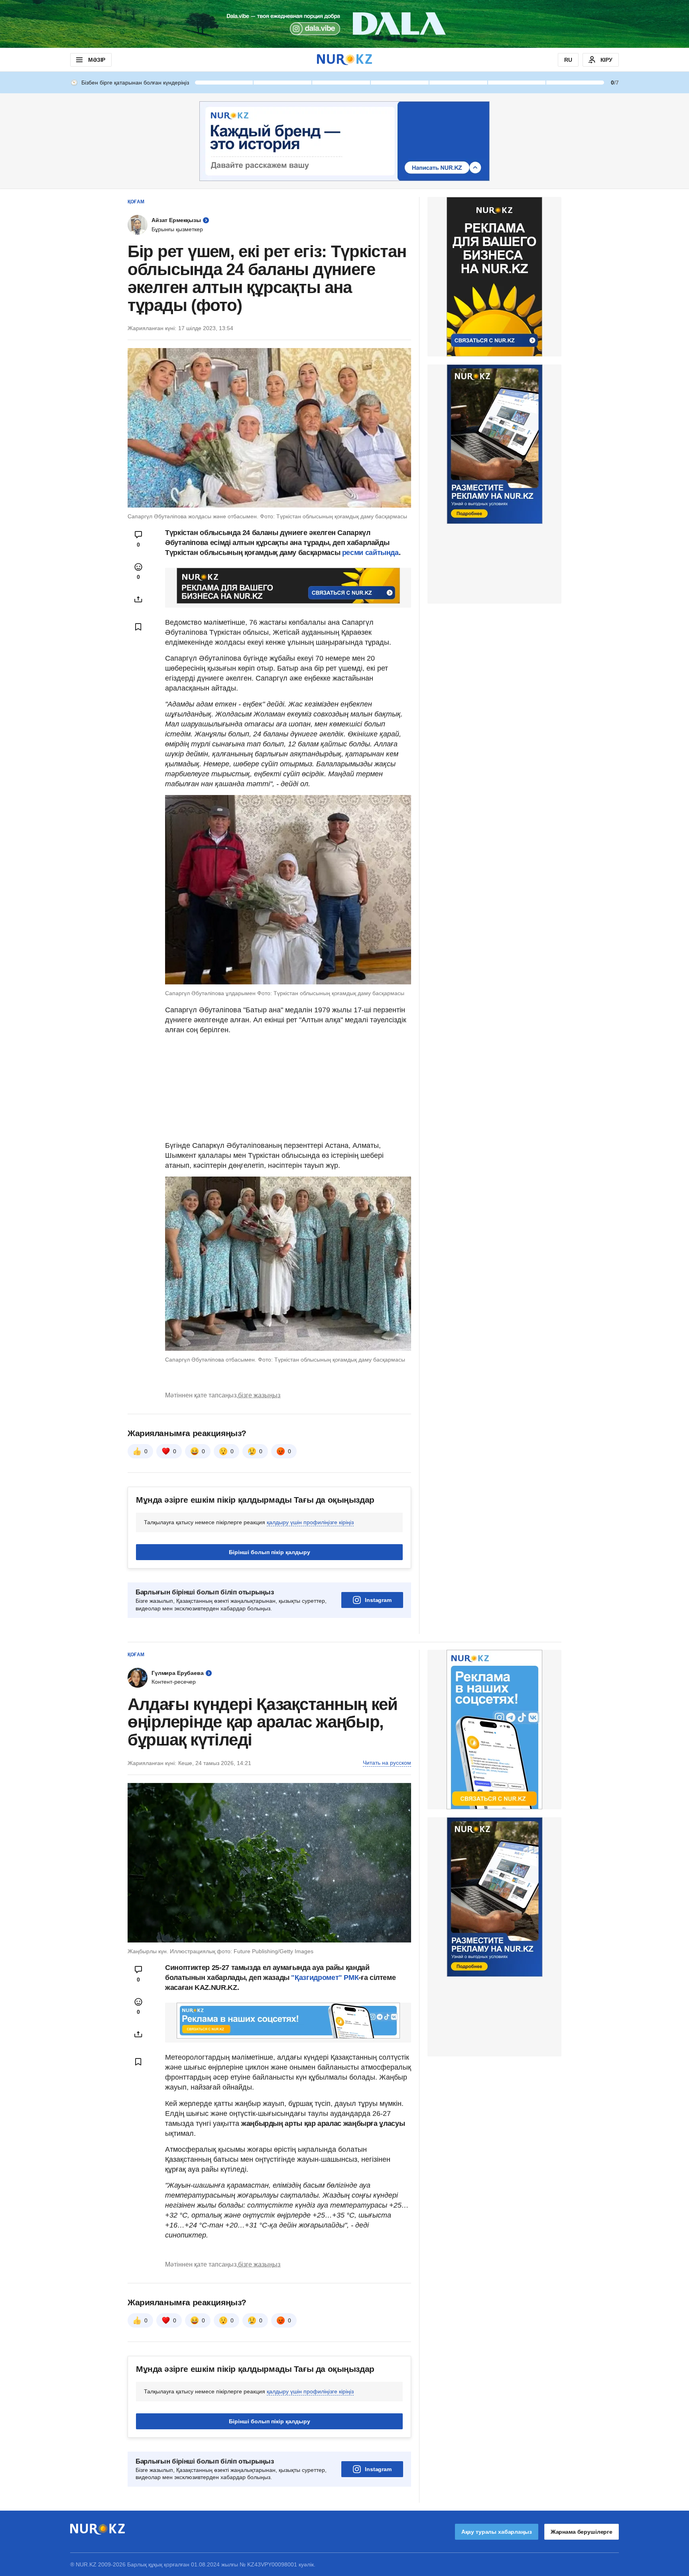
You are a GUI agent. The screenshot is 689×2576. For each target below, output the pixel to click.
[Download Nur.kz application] (344, 24)
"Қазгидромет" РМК (325, 1978)
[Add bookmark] (138, 627)
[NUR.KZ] (344, 60)
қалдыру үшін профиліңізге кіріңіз (310, 1522)
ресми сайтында (370, 553)
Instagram (378, 1600)
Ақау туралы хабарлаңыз (497, 2532)
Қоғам (136, 202)
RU (568, 60)
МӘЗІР (97, 60)
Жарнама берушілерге (582, 2532)
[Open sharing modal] (138, 599)
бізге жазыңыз (259, 1395)
